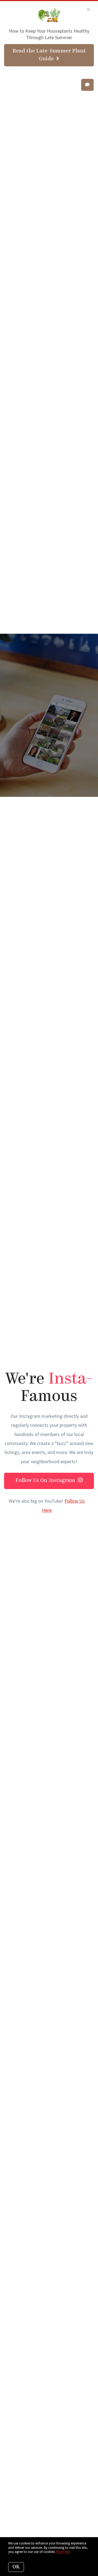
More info (63, 2552)
